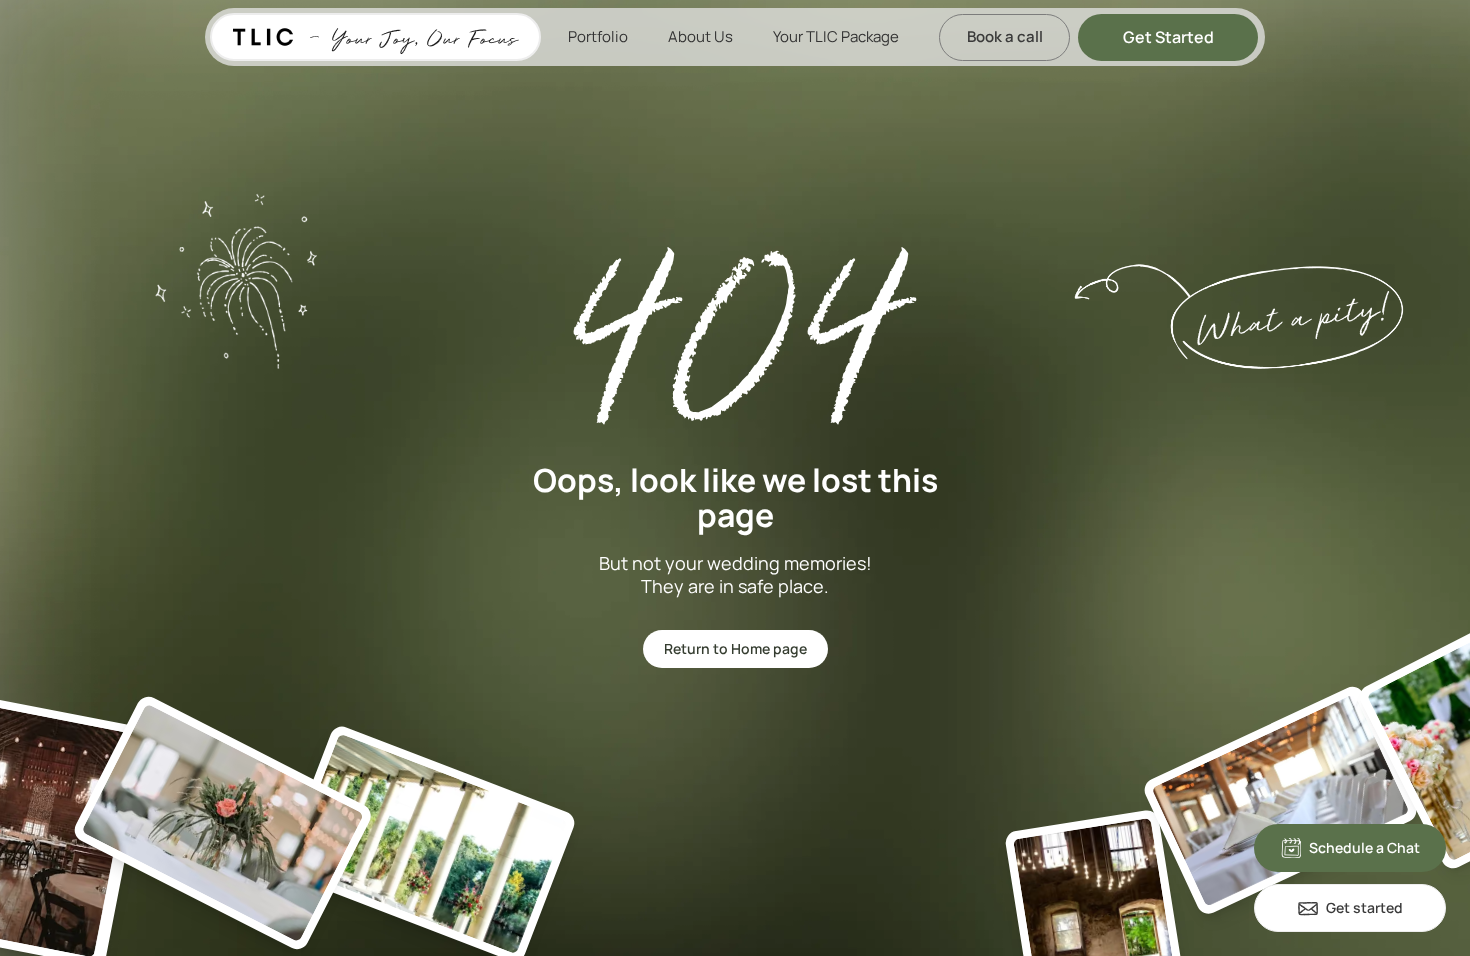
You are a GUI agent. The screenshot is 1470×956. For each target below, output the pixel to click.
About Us (700, 36)
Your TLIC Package (836, 36)
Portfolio (598, 36)
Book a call (1005, 36)
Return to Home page (735, 648)
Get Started (1168, 37)
